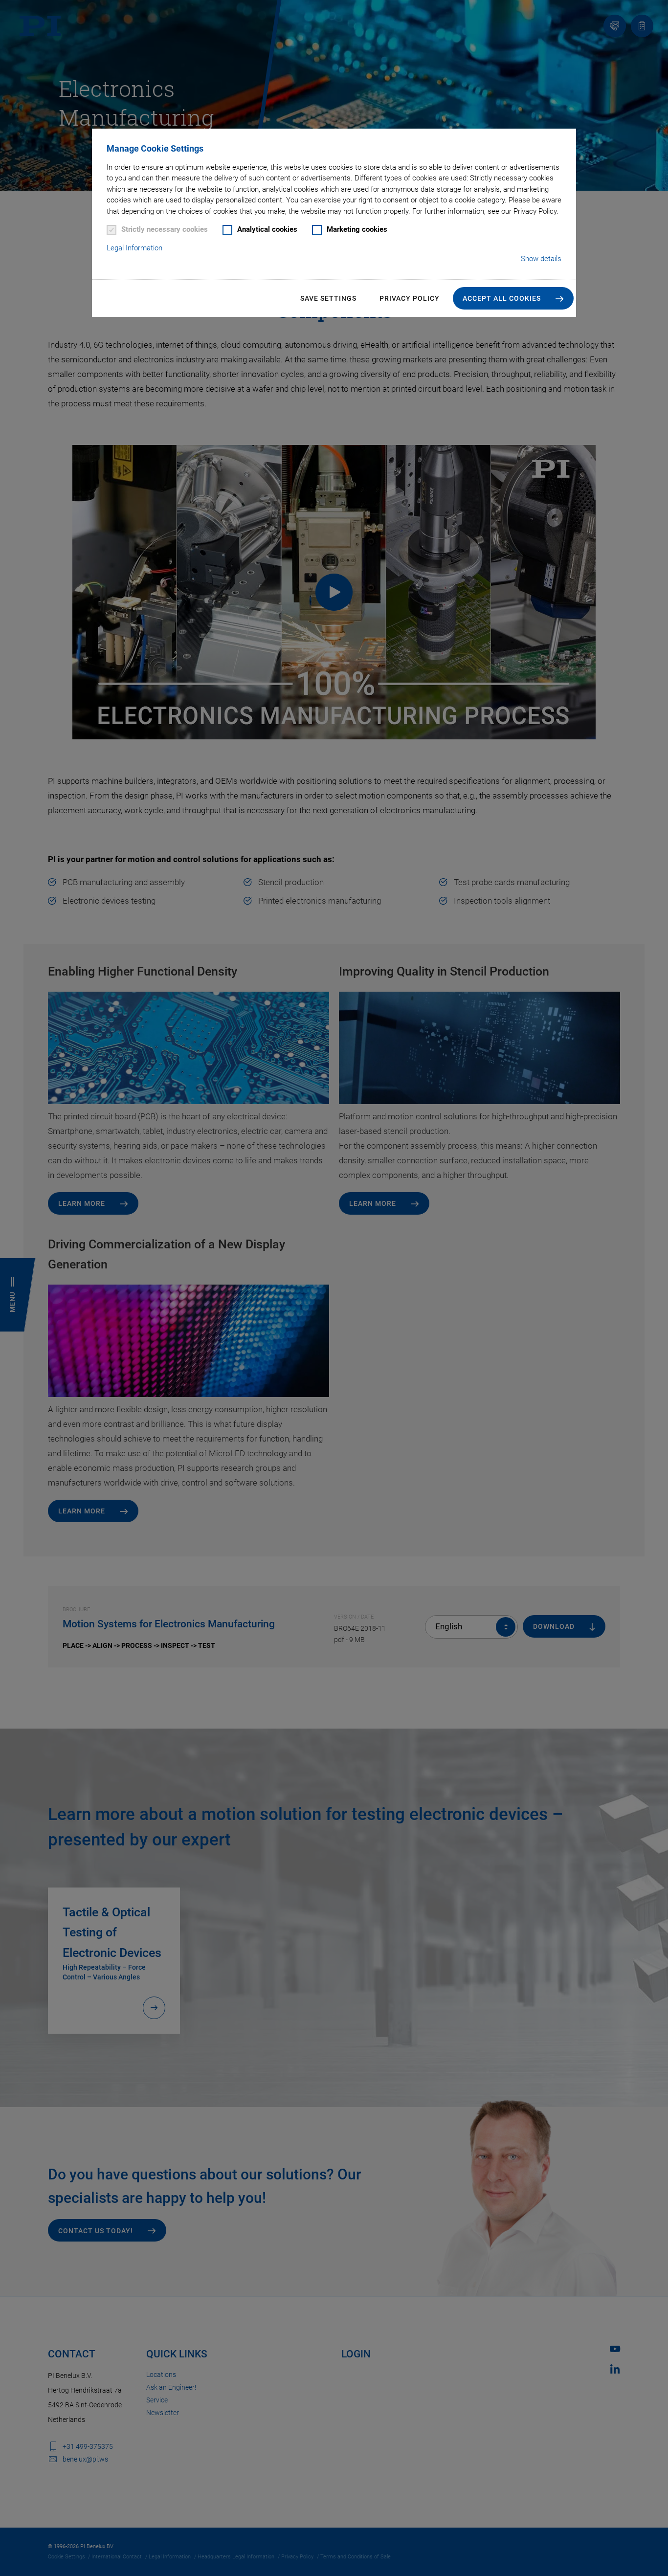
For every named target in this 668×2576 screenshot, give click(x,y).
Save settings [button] (328, 298)
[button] (513, 298)
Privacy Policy (410, 298)
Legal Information (134, 248)
